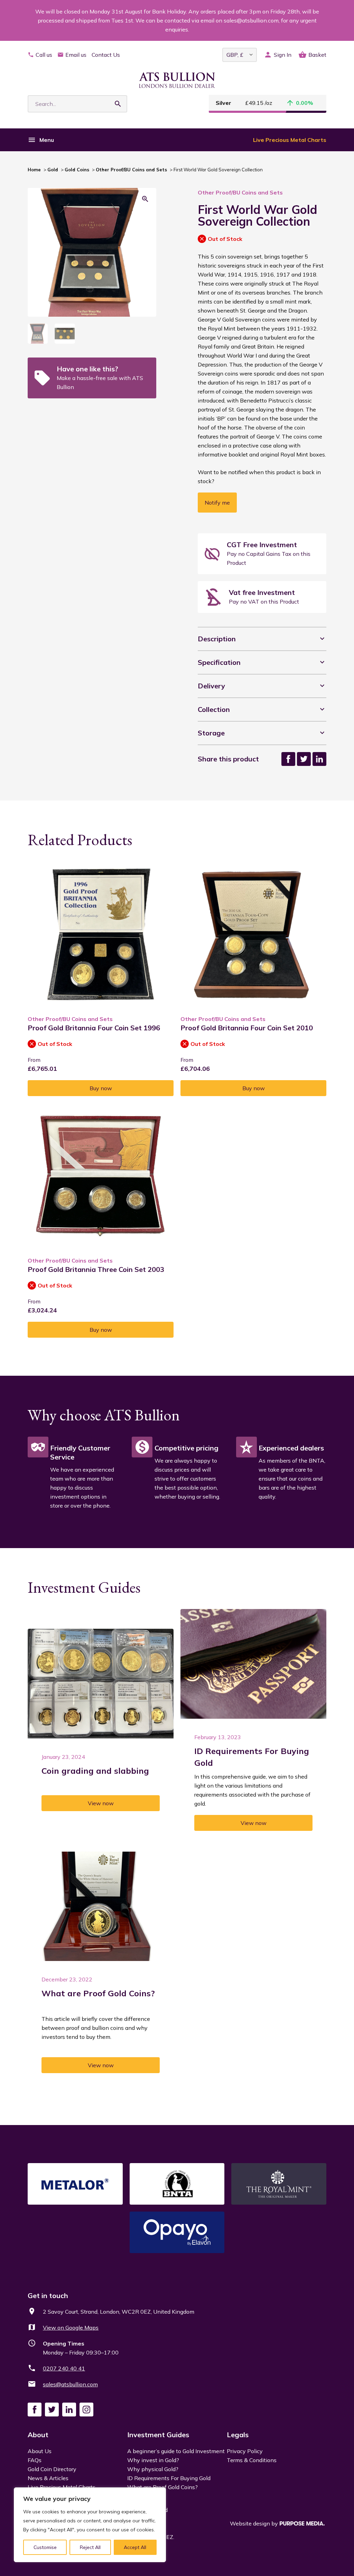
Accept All (135, 2547)
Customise (45, 2547)
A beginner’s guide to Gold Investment (176, 2451)
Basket (317, 55)
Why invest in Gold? (153, 2460)
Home (34, 170)
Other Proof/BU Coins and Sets (131, 170)
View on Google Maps (71, 2328)
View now (101, 1803)
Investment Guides (158, 2435)
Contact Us (106, 55)
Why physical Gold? (153, 2469)
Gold (53, 170)
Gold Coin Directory (52, 2469)
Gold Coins (77, 170)
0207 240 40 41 (64, 2368)
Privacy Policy (245, 2451)
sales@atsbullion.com (70, 2384)
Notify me (217, 503)
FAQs (35, 2460)
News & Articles (48, 2478)
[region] (90, 2525)
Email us (76, 55)
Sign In (283, 55)
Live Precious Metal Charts (290, 140)
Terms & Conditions (252, 2460)
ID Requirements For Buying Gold (169, 2478)
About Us (40, 2451)
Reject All (90, 2547)
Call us (44, 55)
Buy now (101, 1088)
